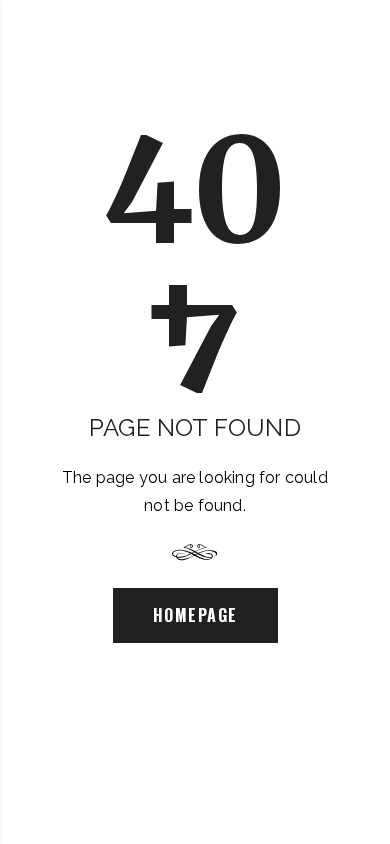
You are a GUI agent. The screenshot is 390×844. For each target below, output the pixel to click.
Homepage (195, 615)
